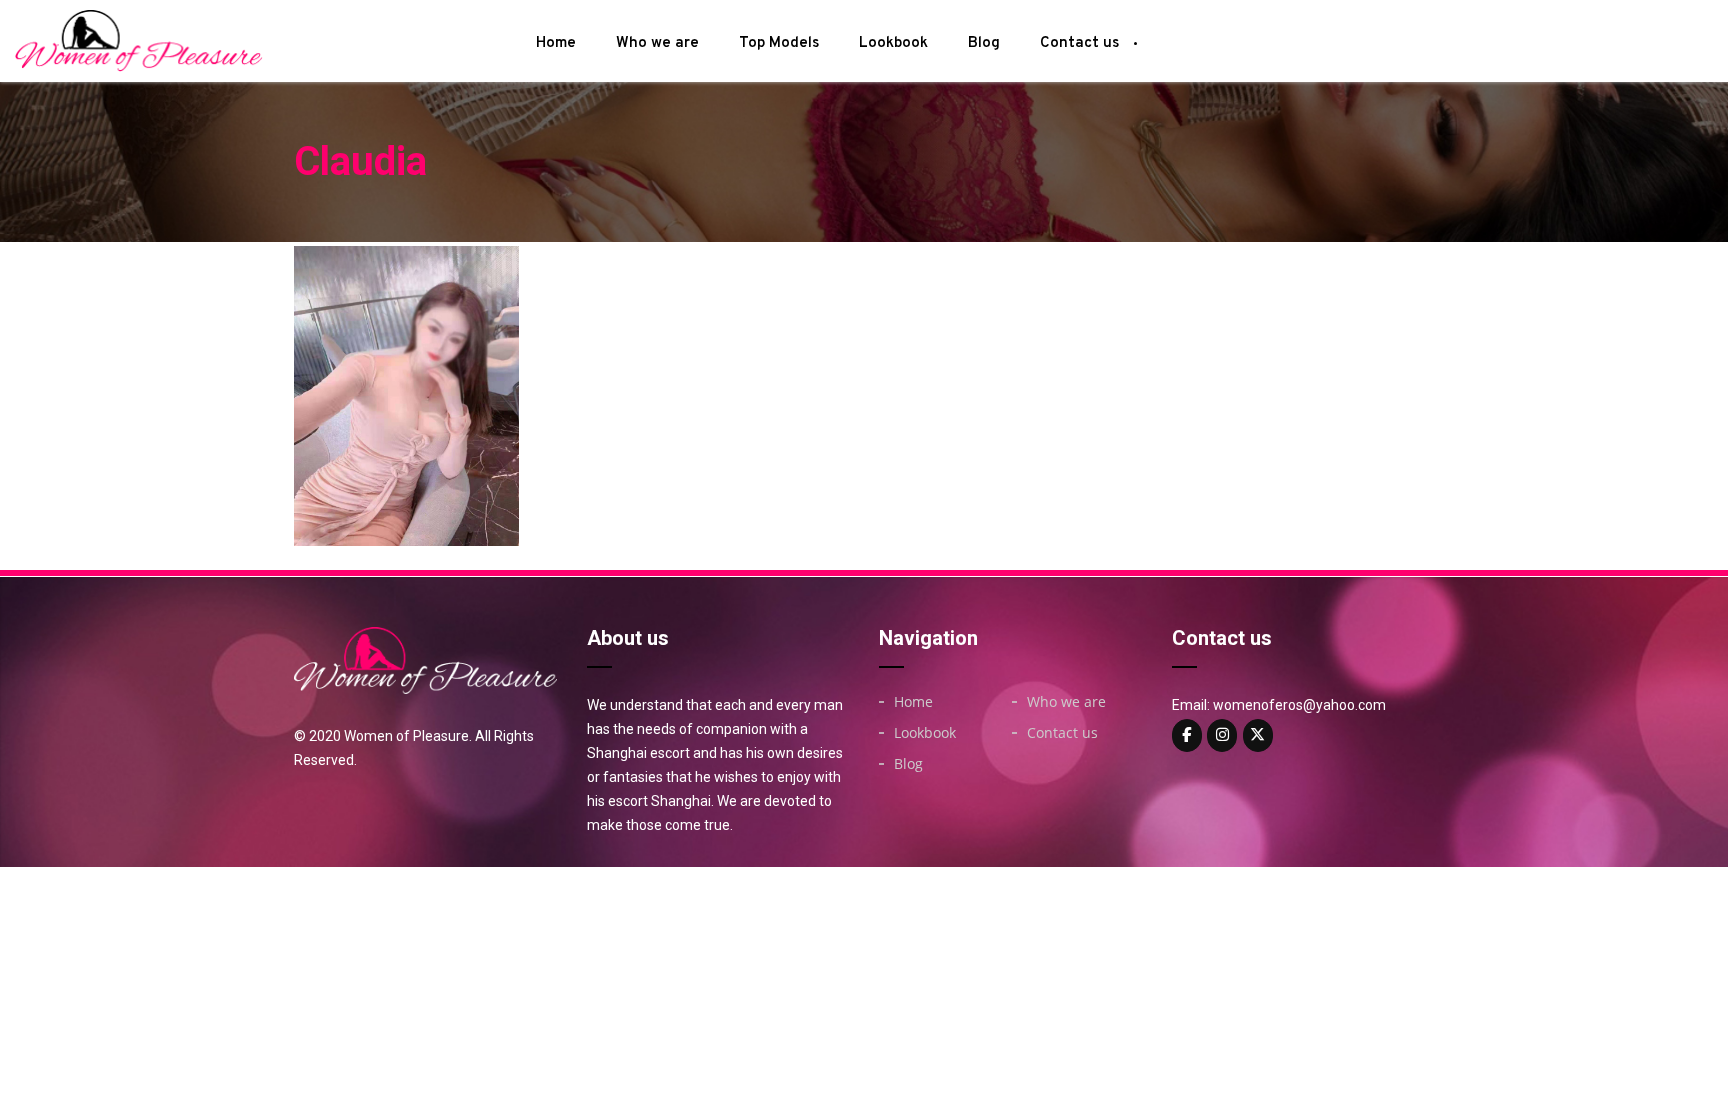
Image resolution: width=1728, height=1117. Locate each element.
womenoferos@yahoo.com (1299, 705)
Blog (984, 43)
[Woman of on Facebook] (1187, 735)
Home (556, 43)
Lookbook (893, 43)
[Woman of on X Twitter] (1258, 735)
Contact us (1079, 43)
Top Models (779, 43)
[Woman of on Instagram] (1222, 735)
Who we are (657, 43)
